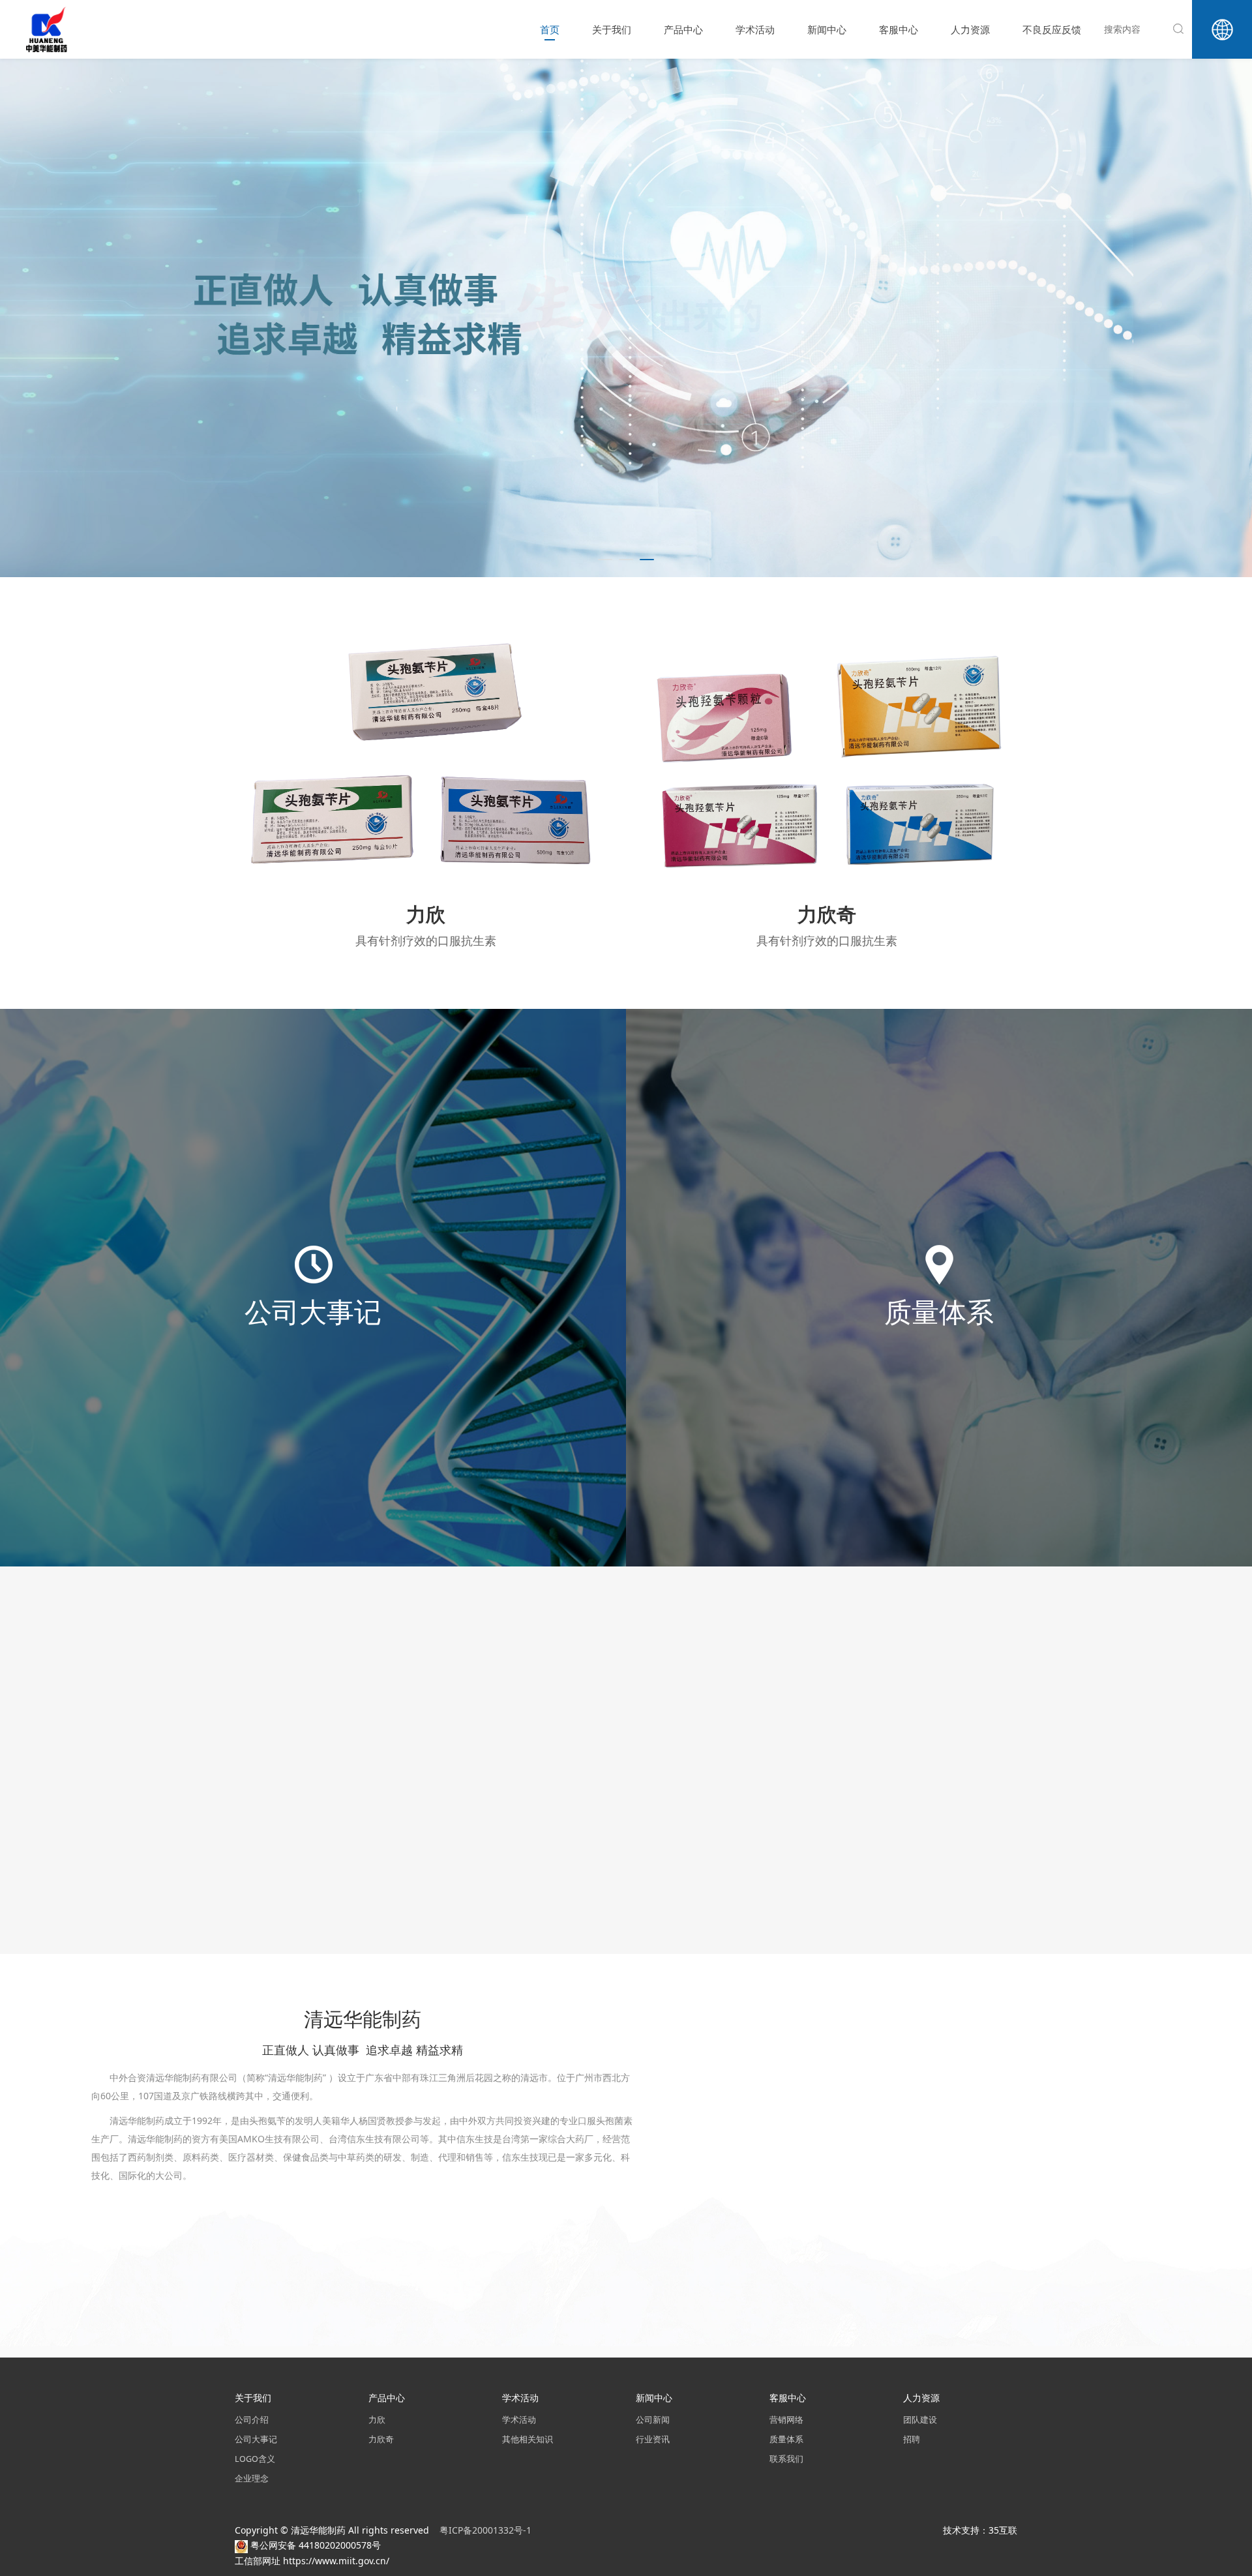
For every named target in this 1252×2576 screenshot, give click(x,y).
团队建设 (920, 2420)
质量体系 (786, 2439)
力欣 (377, 2420)
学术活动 (755, 29)
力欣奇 (381, 2439)
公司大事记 (256, 2439)
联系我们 (786, 2459)
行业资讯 (653, 2439)
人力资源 (970, 29)
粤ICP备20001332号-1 (487, 2530)
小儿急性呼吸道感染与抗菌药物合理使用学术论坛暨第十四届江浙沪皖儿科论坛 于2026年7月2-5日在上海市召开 (844, 1711)
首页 (550, 29)
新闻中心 (827, 29)
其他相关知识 (528, 2439)
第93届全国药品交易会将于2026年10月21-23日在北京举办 (431, 1711)
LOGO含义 (255, 2459)
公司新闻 (653, 2420)
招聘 (912, 2439)
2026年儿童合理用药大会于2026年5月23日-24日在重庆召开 (431, 1840)
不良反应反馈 (1052, 29)
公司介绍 (252, 2420)
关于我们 (612, 29)
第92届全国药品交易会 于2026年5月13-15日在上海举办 (842, 1840)
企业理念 (252, 2479)
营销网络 (786, 2420)
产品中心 (683, 29)
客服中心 (899, 29)
